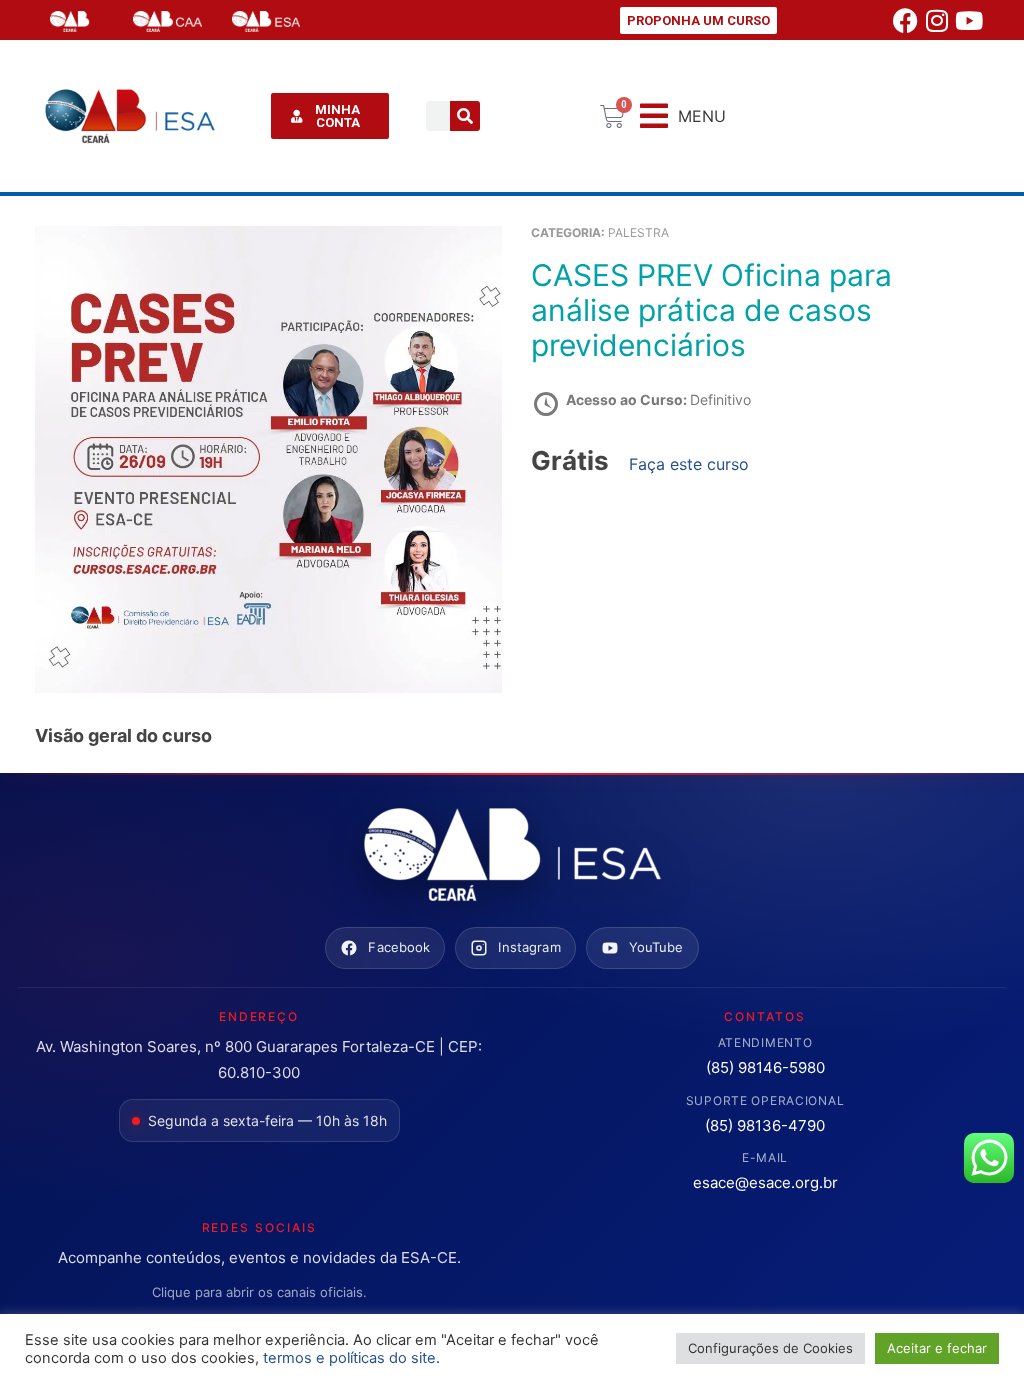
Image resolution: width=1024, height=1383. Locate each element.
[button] (683, 116)
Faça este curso (689, 464)
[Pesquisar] (465, 116)
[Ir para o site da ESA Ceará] (512, 856)
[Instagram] (937, 20)
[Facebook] (905, 20)
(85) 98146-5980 (765, 1067)
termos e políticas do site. (351, 1358)
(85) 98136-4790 (765, 1125)
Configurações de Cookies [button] (770, 1348)
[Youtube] (969, 20)
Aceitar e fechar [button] (937, 1348)
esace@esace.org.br (765, 1182)
